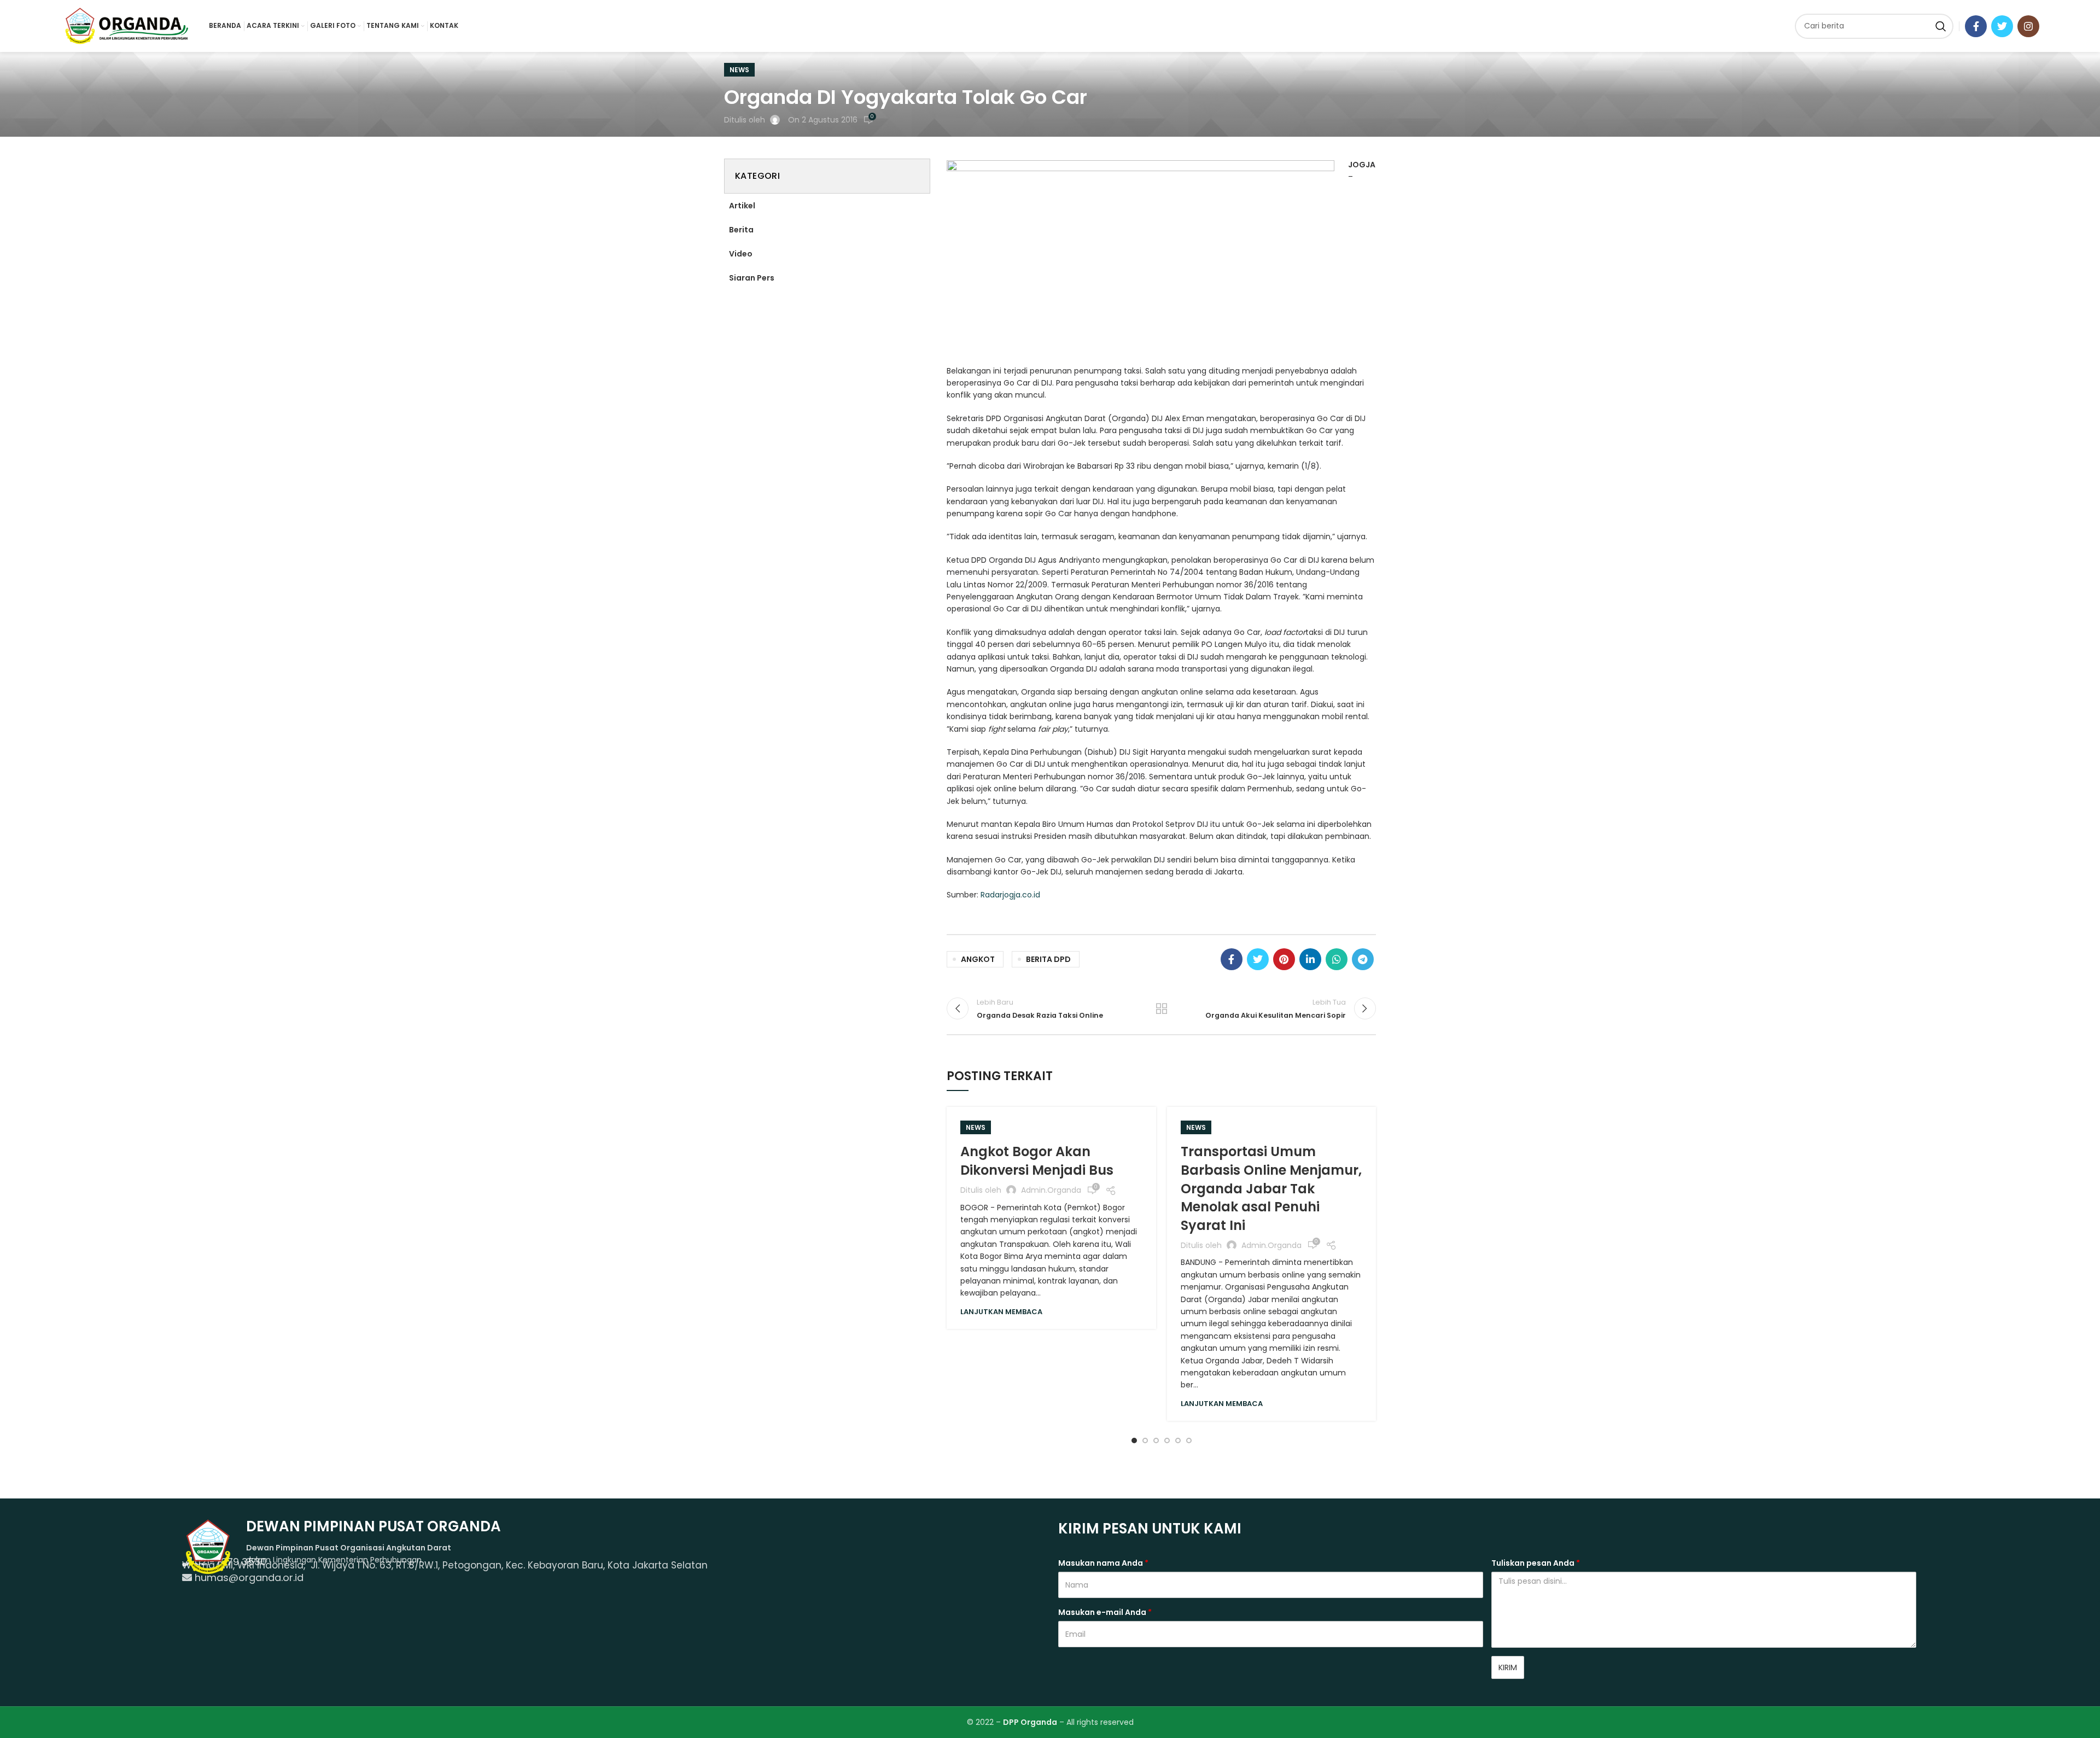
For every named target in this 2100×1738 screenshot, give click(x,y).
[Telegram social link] (1363, 959)
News (739, 70)
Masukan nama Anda (1103, 1563)
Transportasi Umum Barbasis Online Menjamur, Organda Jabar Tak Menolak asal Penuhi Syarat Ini (1271, 1188)
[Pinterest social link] (1284, 959)
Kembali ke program (1162, 1008)
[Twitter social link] (2002, 26)
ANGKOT (978, 959)
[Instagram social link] (2028, 26)
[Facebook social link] (1976, 26)
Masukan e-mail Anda (1105, 1612)
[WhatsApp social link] (1337, 959)
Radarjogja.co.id (1010, 895)
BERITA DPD (1048, 959)
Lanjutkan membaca (1001, 1312)
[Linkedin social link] (1310, 959)
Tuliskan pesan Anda (1536, 1563)
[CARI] (1941, 26)
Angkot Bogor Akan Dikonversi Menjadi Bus (1037, 1161)
